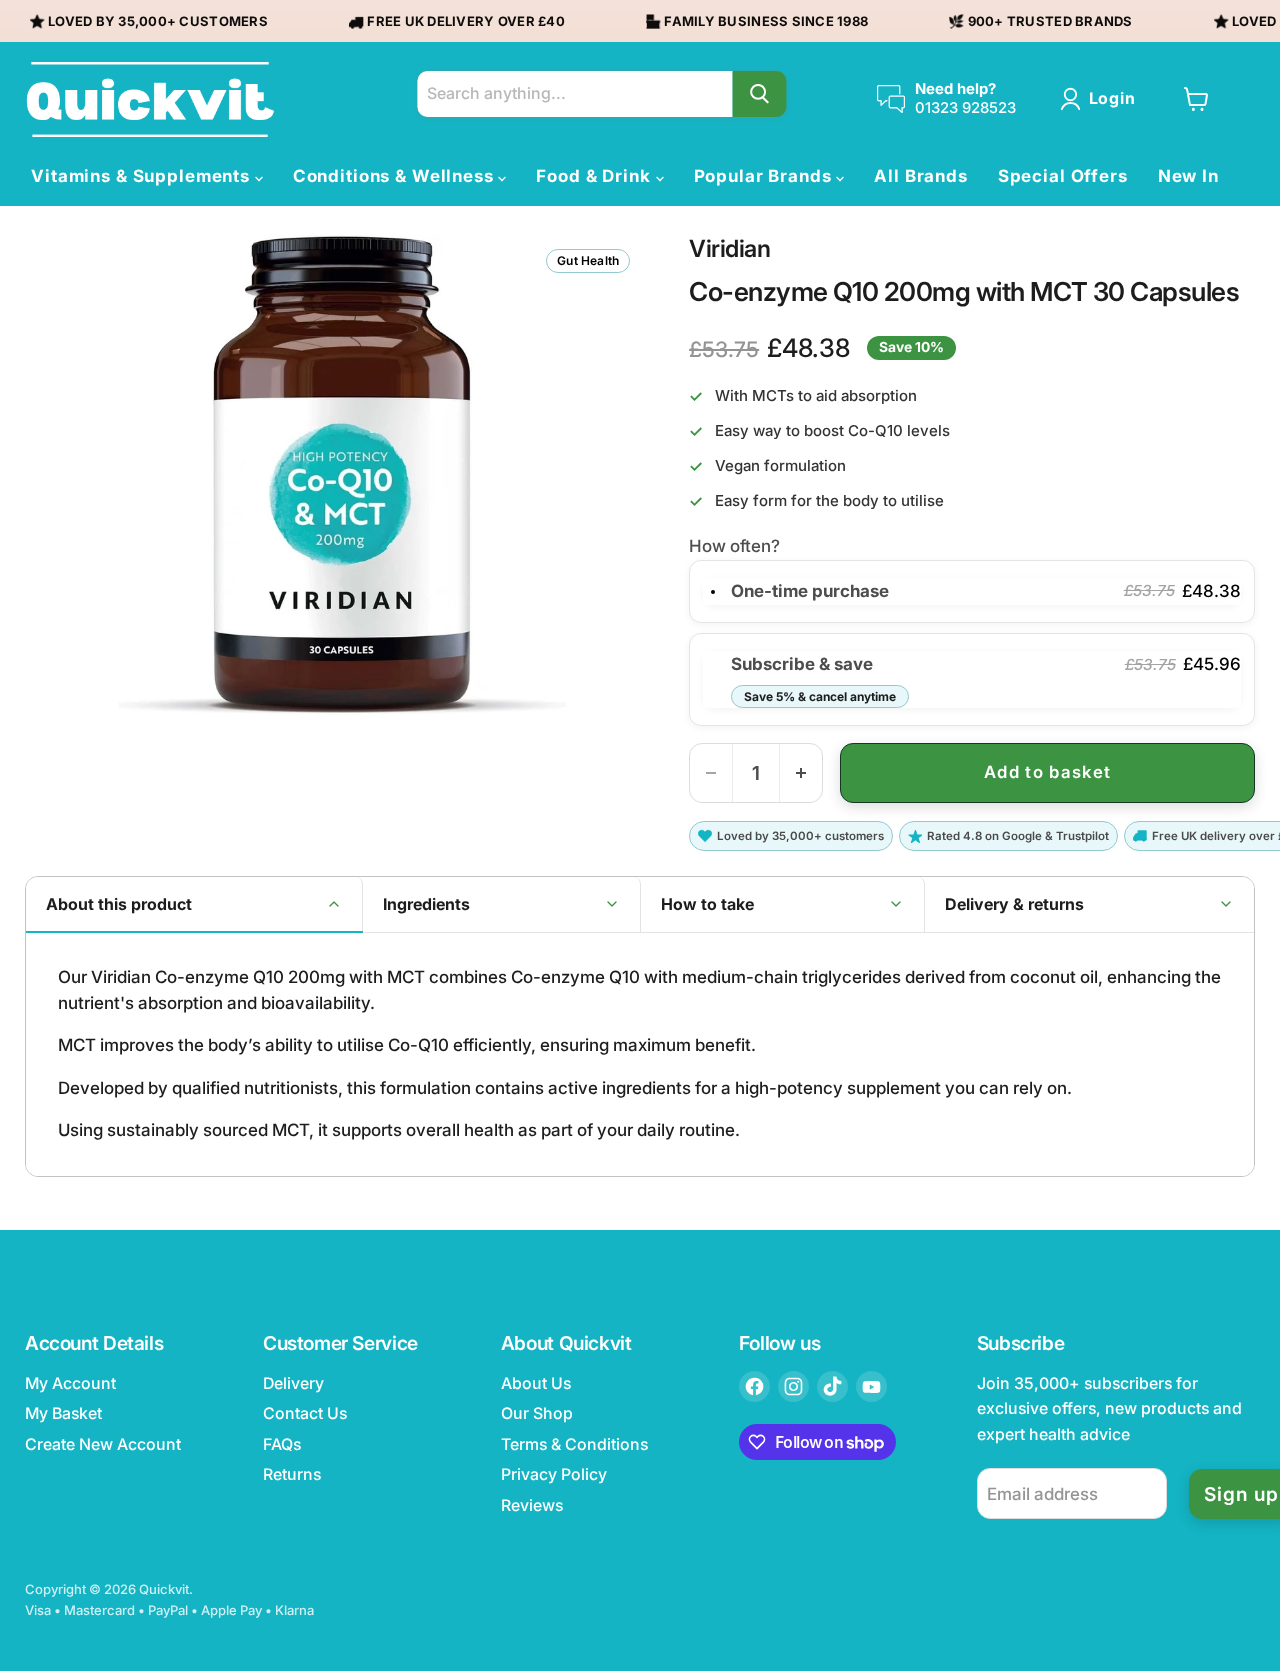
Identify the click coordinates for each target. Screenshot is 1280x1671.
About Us (536, 1383)
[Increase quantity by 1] (801, 773)
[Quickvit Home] (150, 99)
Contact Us (305, 1413)
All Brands (921, 176)
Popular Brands (765, 176)
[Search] (759, 94)
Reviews (532, 1505)
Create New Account (103, 1444)
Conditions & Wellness (396, 176)
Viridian (729, 249)
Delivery (293, 1383)
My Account (70, 1383)
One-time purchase (810, 591)
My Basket (63, 1413)
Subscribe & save (813, 678)
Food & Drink (595, 176)
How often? (734, 546)
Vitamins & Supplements (143, 176)
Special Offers (1063, 176)
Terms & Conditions (574, 1444)
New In (1188, 176)
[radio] (713, 591)
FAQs (282, 1444)
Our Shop (537, 1413)
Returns (292, 1474)
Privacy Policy (554, 1474)
